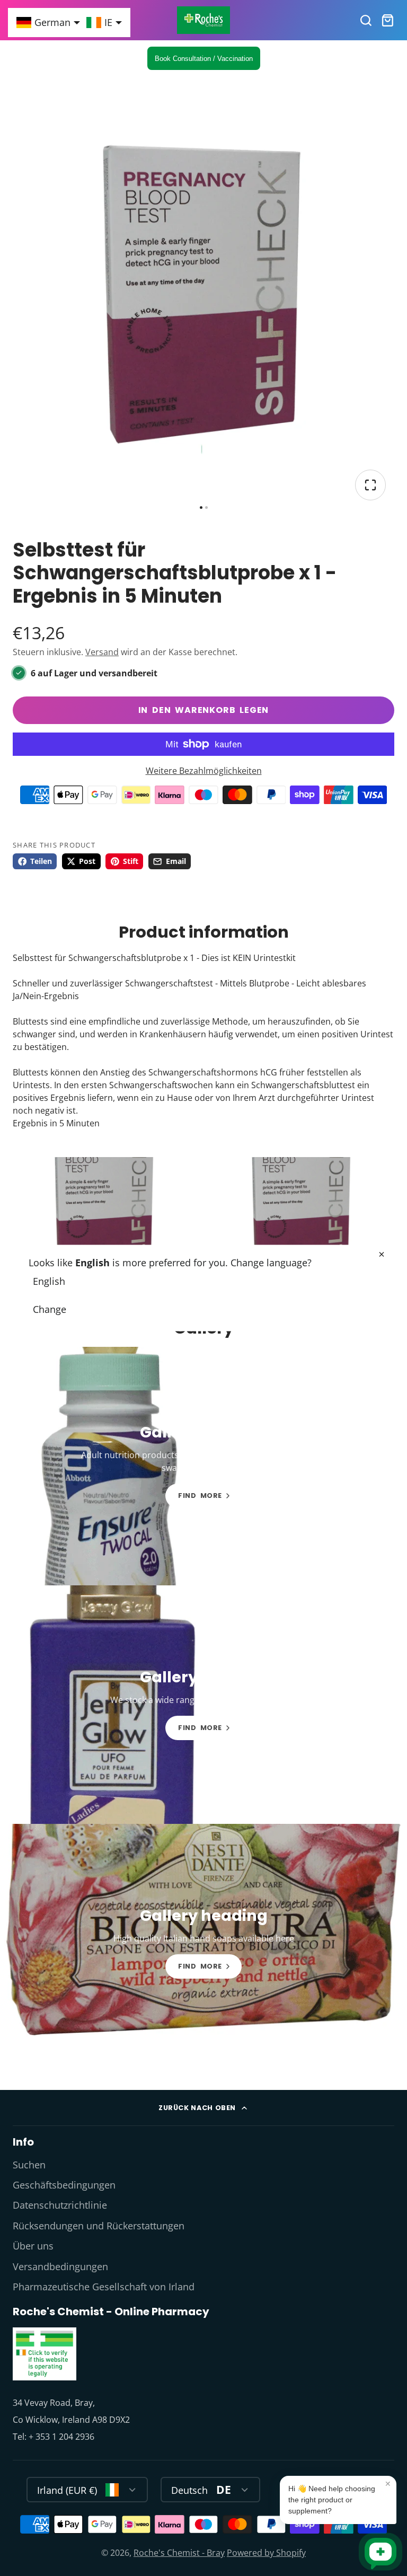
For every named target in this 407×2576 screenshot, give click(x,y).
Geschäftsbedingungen (64, 2185)
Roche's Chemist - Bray (179, 2553)
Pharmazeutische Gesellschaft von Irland (104, 2287)
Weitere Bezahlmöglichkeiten (204, 771)
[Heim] (203, 20)
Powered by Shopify (266, 2553)
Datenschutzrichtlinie (60, 2205)
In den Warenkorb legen (204, 710)
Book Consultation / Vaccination (204, 59)
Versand (102, 652)
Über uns (33, 2246)
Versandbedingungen (60, 2266)
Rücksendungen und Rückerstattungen (99, 2226)
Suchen (29, 2165)
